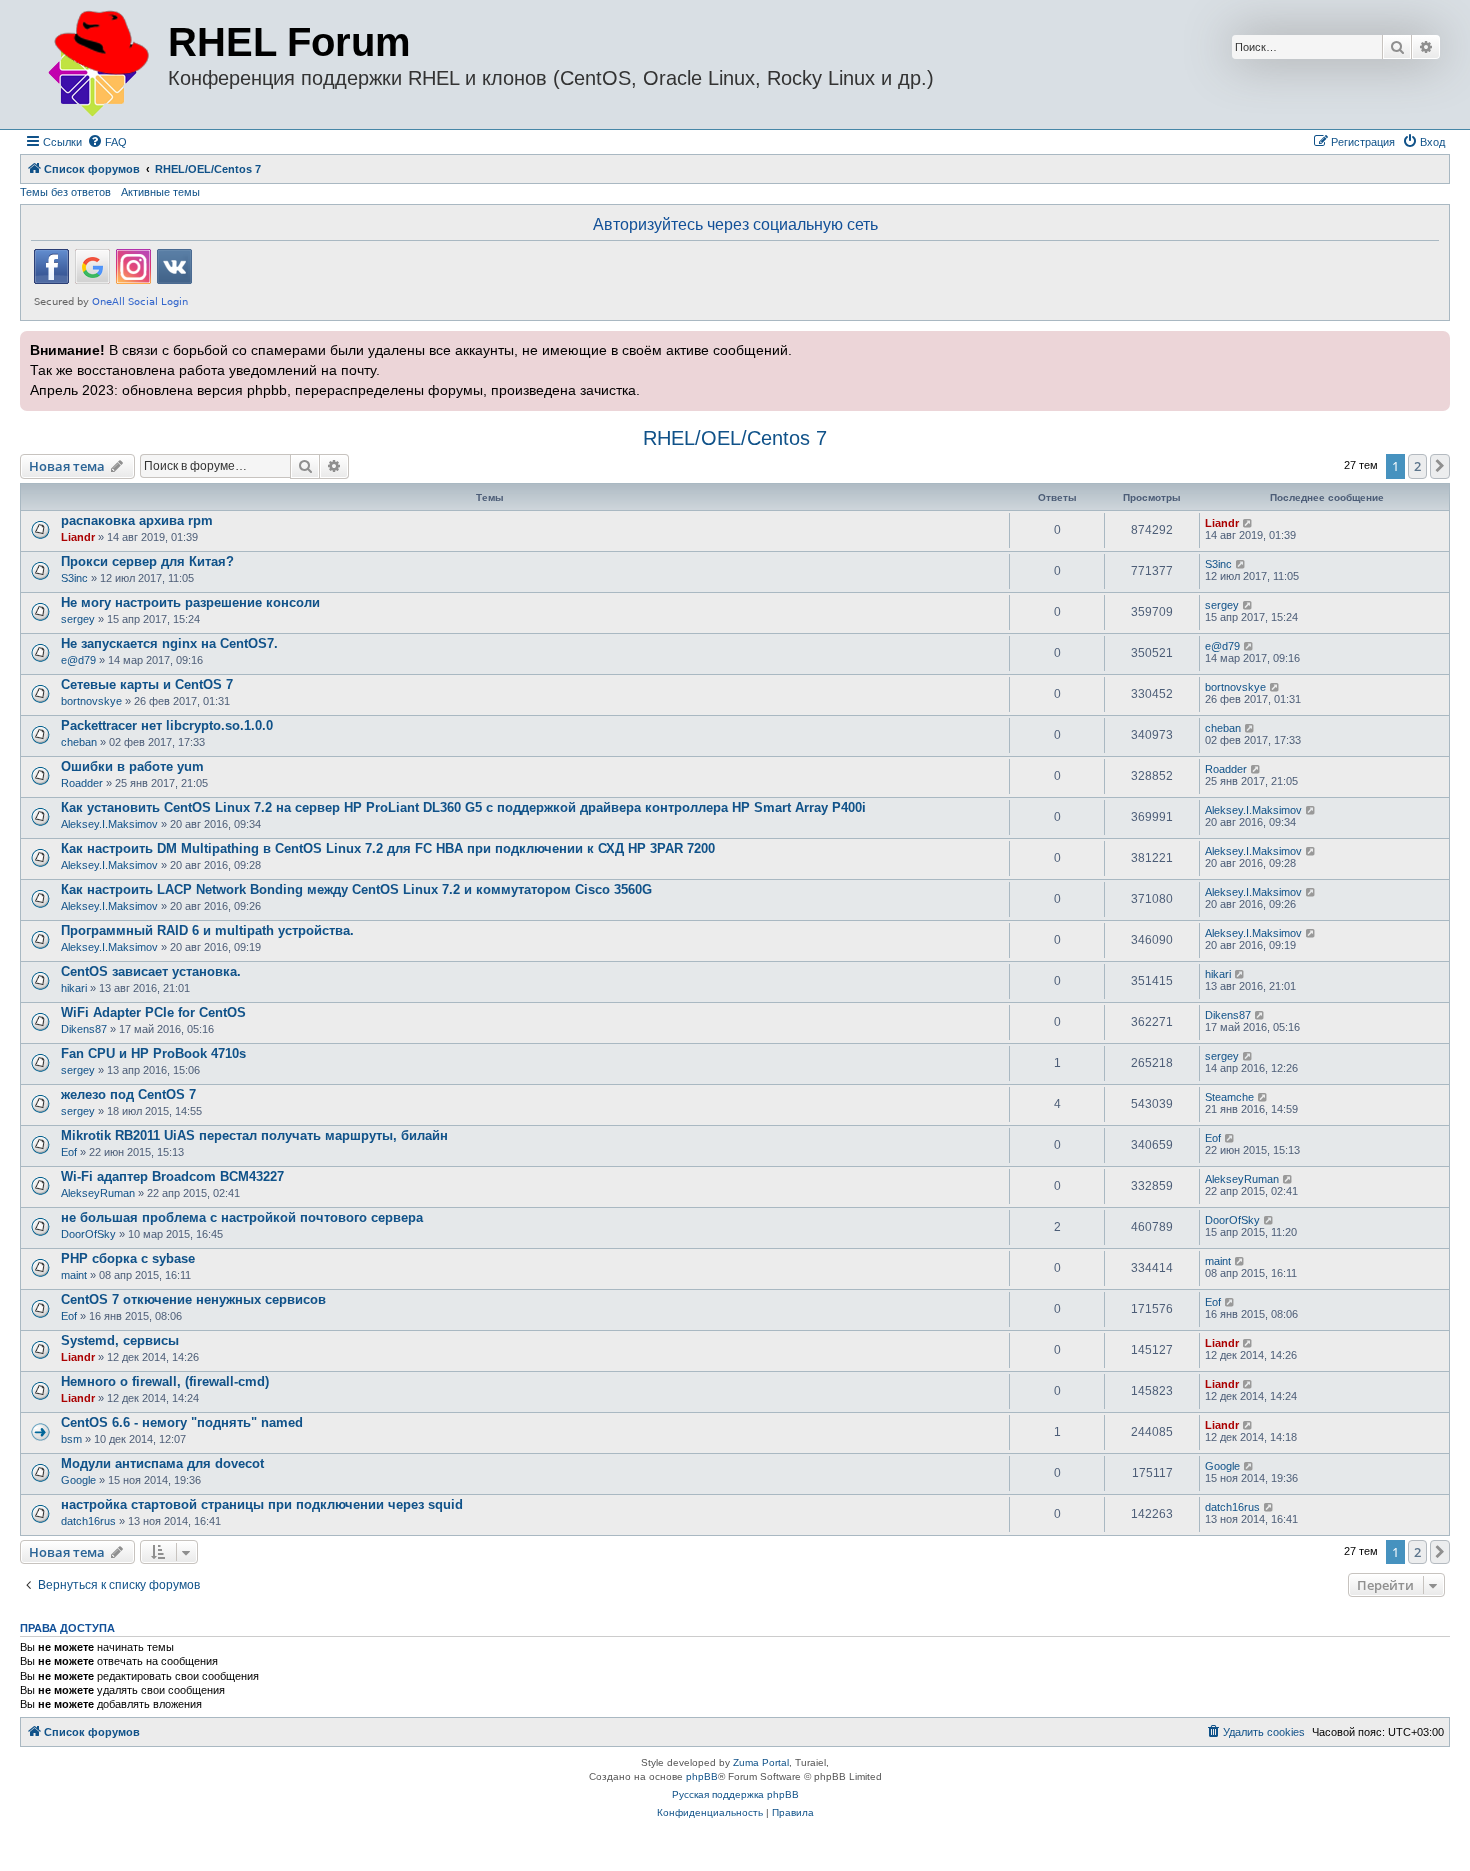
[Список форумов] (96, 64)
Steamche (1229, 1097)
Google (78, 1480)
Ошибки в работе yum (132, 766)
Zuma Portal (761, 1762)
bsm (71, 1439)
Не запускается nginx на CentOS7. (169, 643)
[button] (1440, 466)
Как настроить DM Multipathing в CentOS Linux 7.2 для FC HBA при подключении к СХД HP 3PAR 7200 (388, 848)
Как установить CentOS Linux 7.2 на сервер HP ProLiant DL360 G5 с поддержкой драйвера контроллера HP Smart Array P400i (463, 807)
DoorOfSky (88, 1234)
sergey (78, 619)
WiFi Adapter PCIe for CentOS (153, 1012)
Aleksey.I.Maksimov (109, 824)
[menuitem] (107, 142)
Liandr (78, 537)
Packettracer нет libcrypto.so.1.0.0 (167, 725)
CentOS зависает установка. (151, 971)
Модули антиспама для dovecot (162, 1463)
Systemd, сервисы (120, 1340)
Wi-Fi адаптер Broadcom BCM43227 (172, 1176)
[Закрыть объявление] (1433, 344)
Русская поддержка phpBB (735, 1794)
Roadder (82, 783)
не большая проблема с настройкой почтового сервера (242, 1217)
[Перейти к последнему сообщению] (1248, 523)
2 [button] (1417, 466)
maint (74, 1275)
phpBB (702, 1776)
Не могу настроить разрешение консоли (190, 602)
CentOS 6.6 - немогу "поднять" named (182, 1422)
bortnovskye (91, 701)
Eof (69, 1152)
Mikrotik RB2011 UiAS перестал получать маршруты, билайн (254, 1135)
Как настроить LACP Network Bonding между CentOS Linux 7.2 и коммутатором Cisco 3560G (356, 889)
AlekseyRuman (98, 1193)
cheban (79, 742)
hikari (74, 988)
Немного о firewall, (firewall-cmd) (165, 1381)
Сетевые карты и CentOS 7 (147, 684)
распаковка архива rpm (137, 520)
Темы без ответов (65, 192)
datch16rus (88, 1521)
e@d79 (78, 660)
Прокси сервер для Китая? (147, 561)
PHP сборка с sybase (128, 1258)
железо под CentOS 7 (128, 1094)
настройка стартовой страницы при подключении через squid (262, 1504)
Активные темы (160, 192)
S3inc (74, 578)
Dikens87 (84, 1029)
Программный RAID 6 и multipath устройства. (207, 930)
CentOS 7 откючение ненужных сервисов (193, 1299)
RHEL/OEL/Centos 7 (735, 438)
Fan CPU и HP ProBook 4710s (153, 1053)
